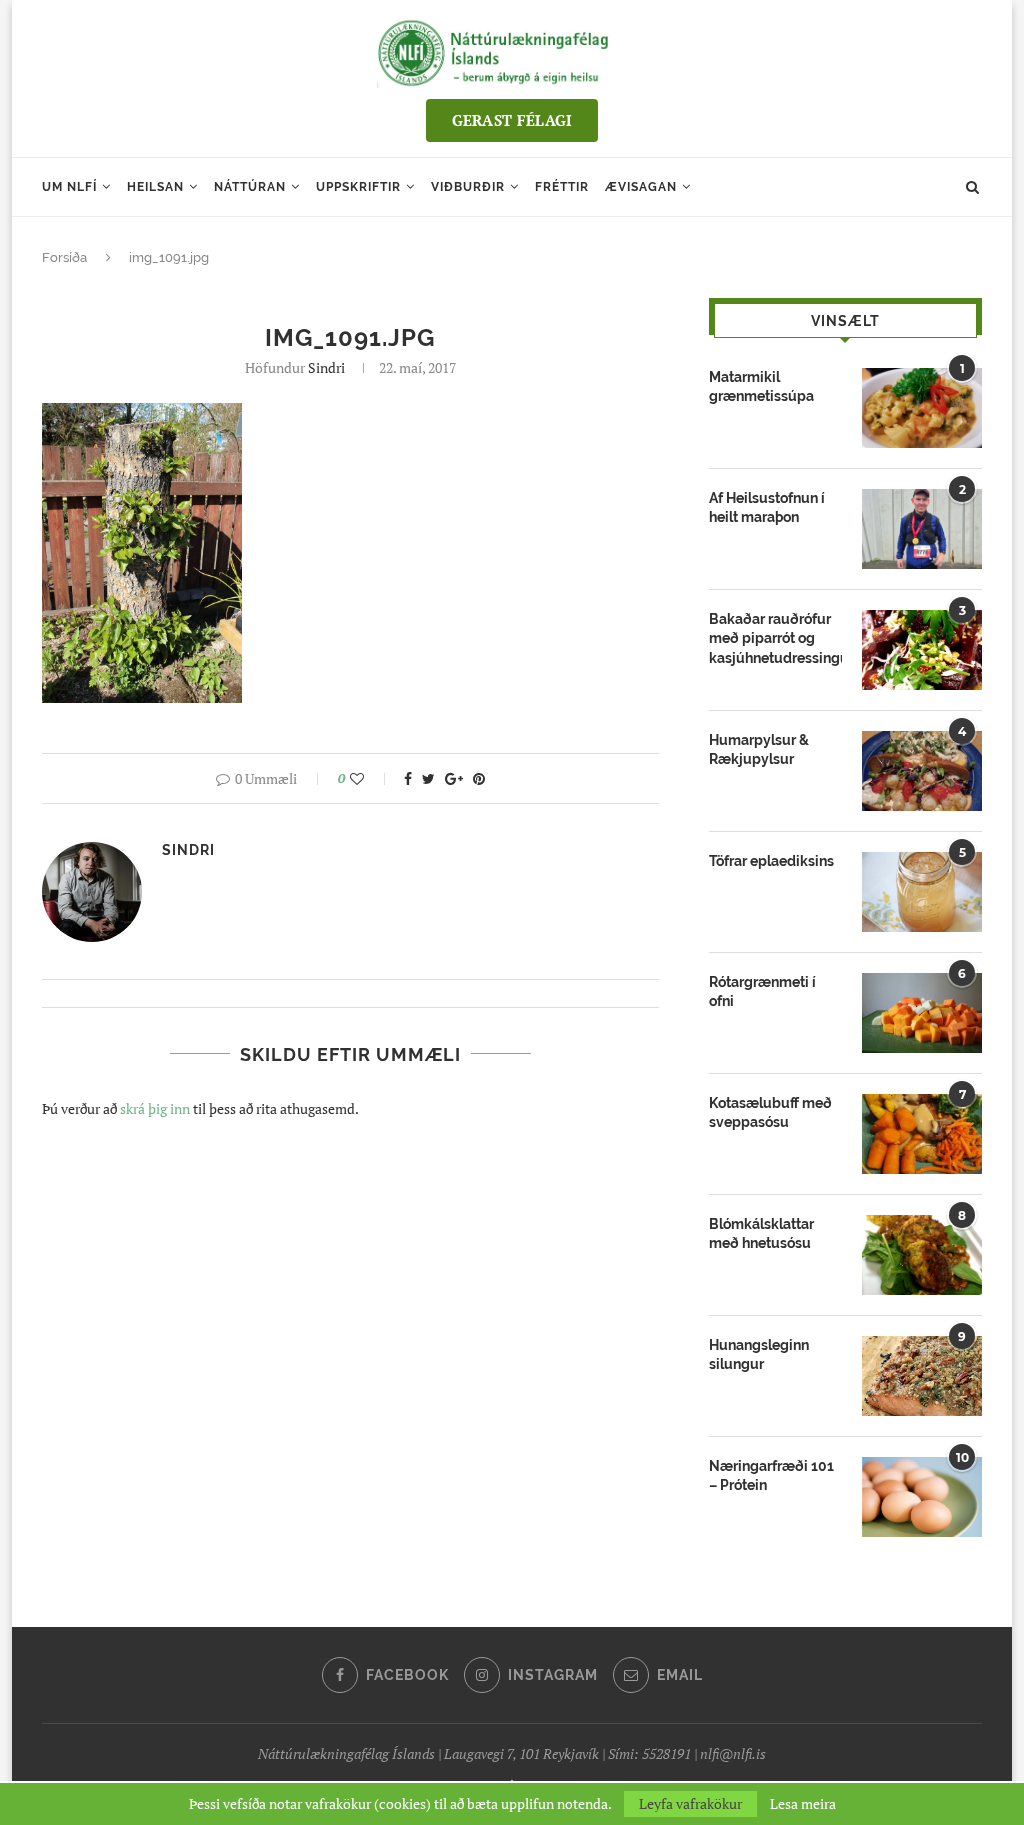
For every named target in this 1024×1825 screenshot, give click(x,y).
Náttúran (250, 187)
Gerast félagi (512, 120)
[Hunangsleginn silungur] (922, 1376)
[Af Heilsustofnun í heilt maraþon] (922, 529)
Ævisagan (641, 187)
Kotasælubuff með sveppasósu (770, 1113)
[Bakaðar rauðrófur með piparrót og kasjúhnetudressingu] (922, 650)
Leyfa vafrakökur (690, 1803)
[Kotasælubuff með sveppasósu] (922, 1134)
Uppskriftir (358, 187)
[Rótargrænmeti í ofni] (922, 1013)
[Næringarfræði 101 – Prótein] (922, 1497)
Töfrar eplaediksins (771, 861)
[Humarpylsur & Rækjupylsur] (922, 771)
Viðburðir (468, 187)
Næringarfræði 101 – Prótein (771, 1476)
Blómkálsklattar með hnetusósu (761, 1234)
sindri (326, 367)
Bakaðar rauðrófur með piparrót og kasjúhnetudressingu (775, 638)
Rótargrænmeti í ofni (762, 992)
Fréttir (562, 187)
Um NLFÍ (69, 187)
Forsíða (64, 257)
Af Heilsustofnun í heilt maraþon (767, 508)
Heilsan (155, 187)
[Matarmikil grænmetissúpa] (922, 408)
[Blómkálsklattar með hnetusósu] (922, 1255)
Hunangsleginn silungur (759, 1355)
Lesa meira (803, 1804)
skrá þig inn (155, 1108)
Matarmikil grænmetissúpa (761, 387)
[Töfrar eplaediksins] (922, 892)
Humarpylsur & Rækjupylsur (759, 750)
